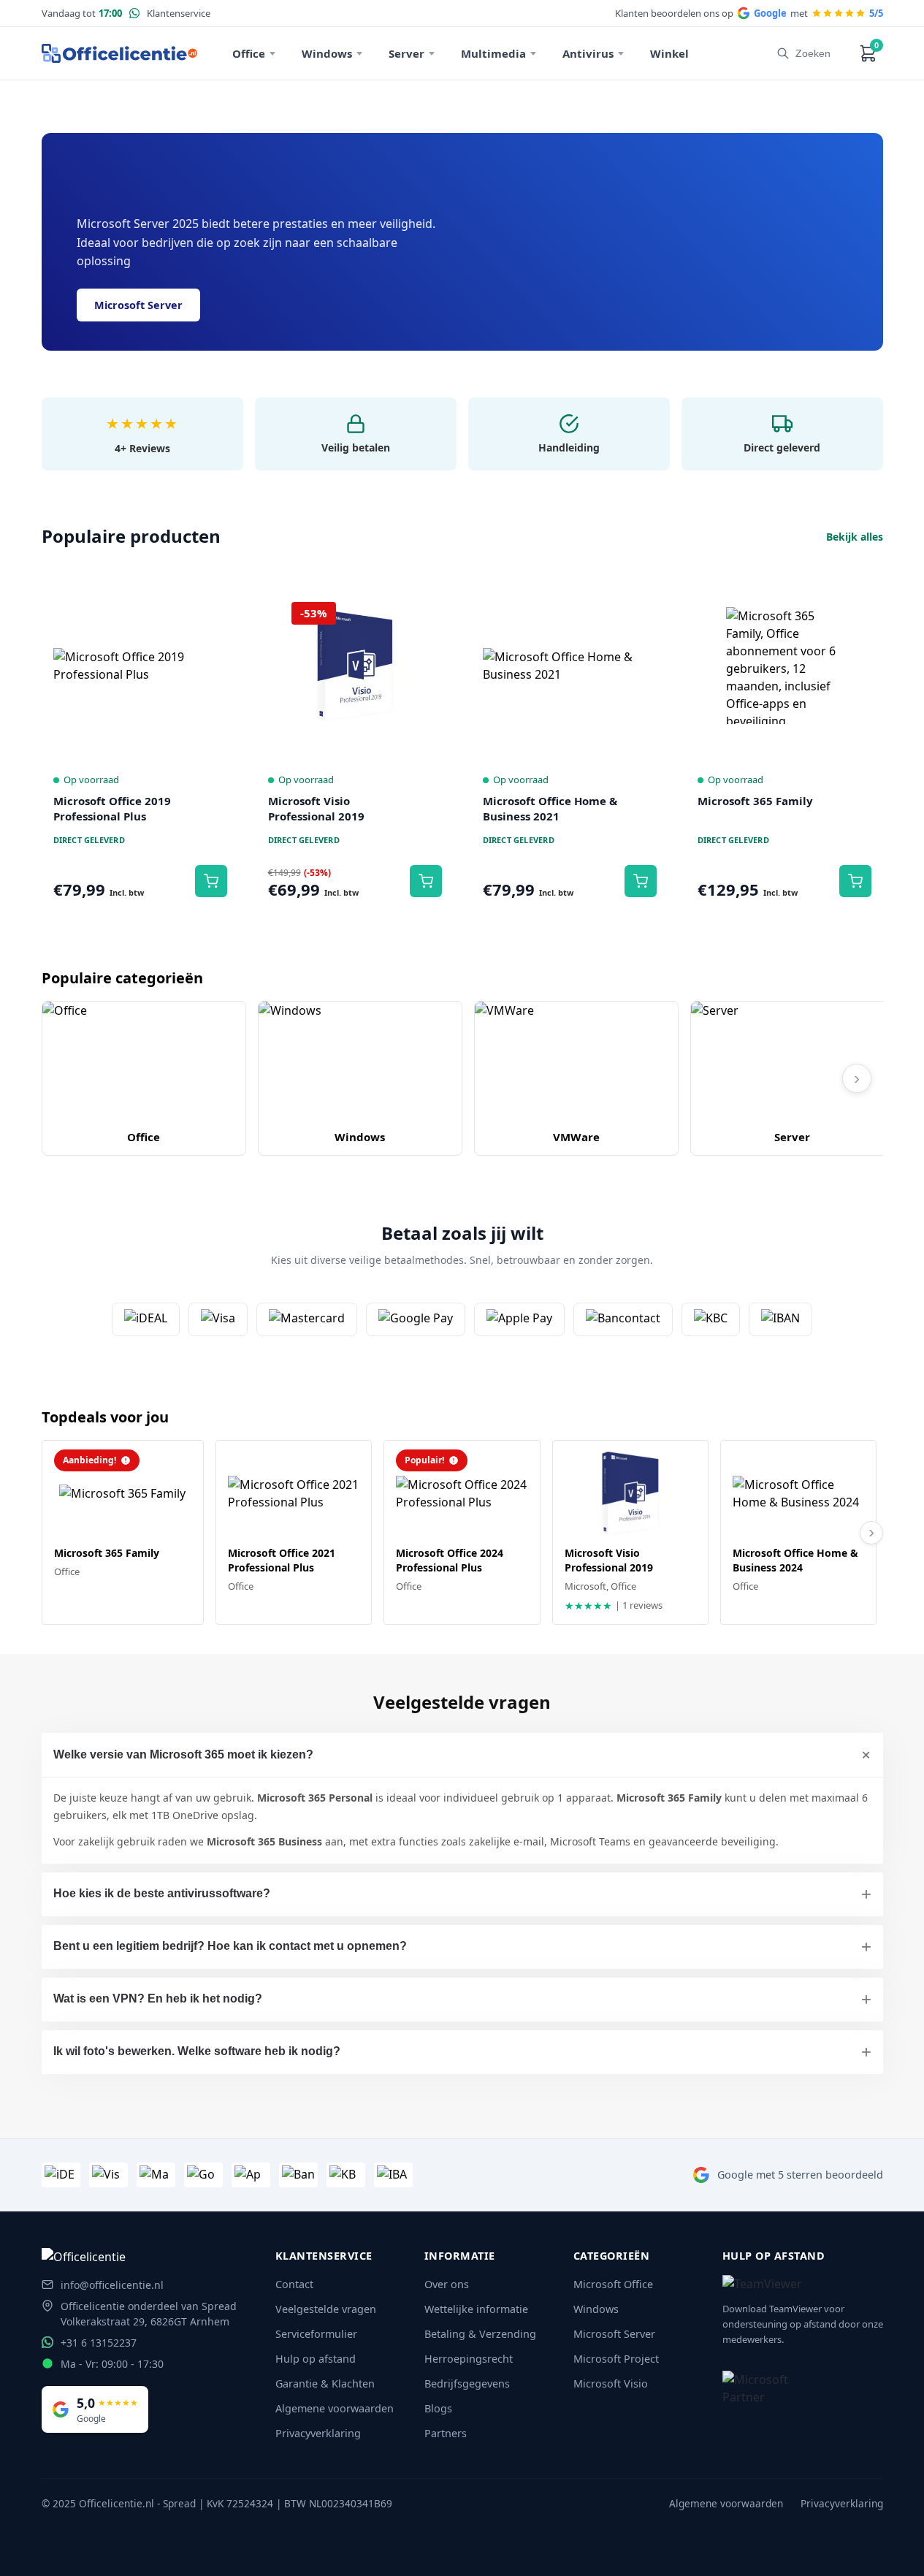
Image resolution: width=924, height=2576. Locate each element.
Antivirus (588, 53)
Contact (294, 2284)
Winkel (669, 53)
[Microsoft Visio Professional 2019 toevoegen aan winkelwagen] (426, 881)
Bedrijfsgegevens (467, 2383)
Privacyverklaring (318, 2433)
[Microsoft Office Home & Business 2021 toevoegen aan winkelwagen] (641, 881)
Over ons (447, 2284)
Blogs (438, 2408)
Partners (446, 2433)
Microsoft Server (138, 305)
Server (406, 53)
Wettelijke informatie (476, 2309)
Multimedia (493, 53)
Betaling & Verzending (480, 2334)
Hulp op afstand (316, 2359)
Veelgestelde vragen (326, 2309)
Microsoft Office (613, 2284)
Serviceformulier (316, 2334)
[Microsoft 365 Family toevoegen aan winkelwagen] (855, 881)
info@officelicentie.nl (112, 2285)
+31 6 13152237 (99, 2343)
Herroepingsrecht (469, 2359)
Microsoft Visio (611, 2383)
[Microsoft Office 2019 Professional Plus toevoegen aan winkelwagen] (211, 881)
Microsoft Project (616, 2359)
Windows (327, 53)
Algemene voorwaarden (335, 2408)
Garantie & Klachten (325, 2383)
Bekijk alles (855, 537)
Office (249, 53)
